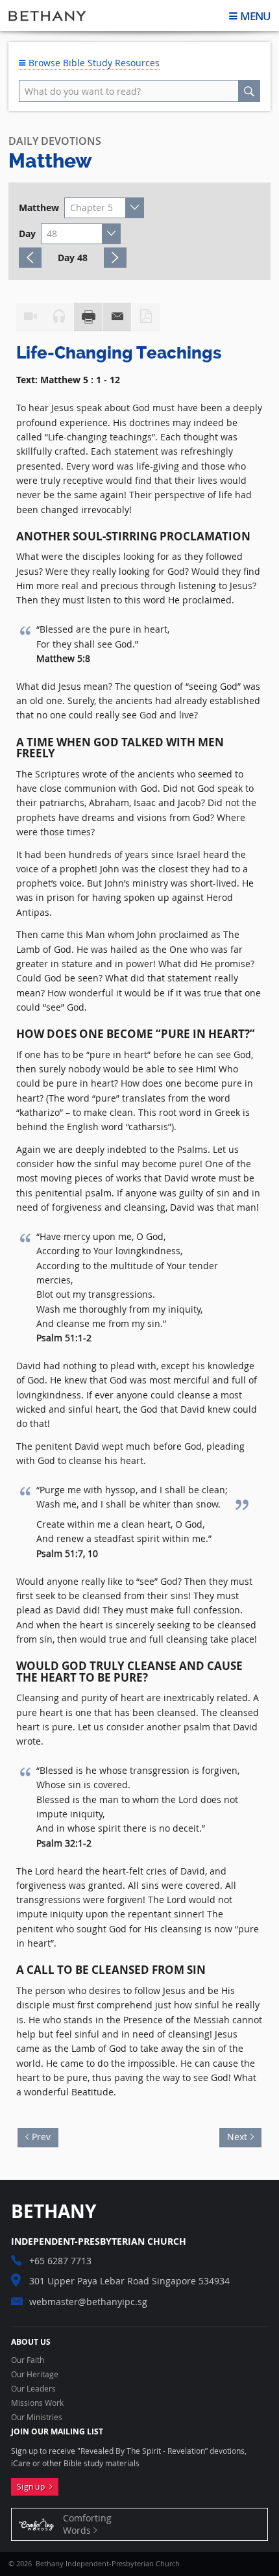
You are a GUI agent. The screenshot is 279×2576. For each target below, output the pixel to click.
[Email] (117, 317)
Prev (45, 2135)
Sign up (33, 2487)
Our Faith (28, 2360)
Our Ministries (37, 2418)
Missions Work (37, 2403)
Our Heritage (35, 2375)
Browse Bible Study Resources (93, 63)
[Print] (88, 317)
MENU (255, 16)
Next (233, 2135)
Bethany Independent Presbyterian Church (47, 16)
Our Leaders (33, 2389)
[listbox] (104, 208)
